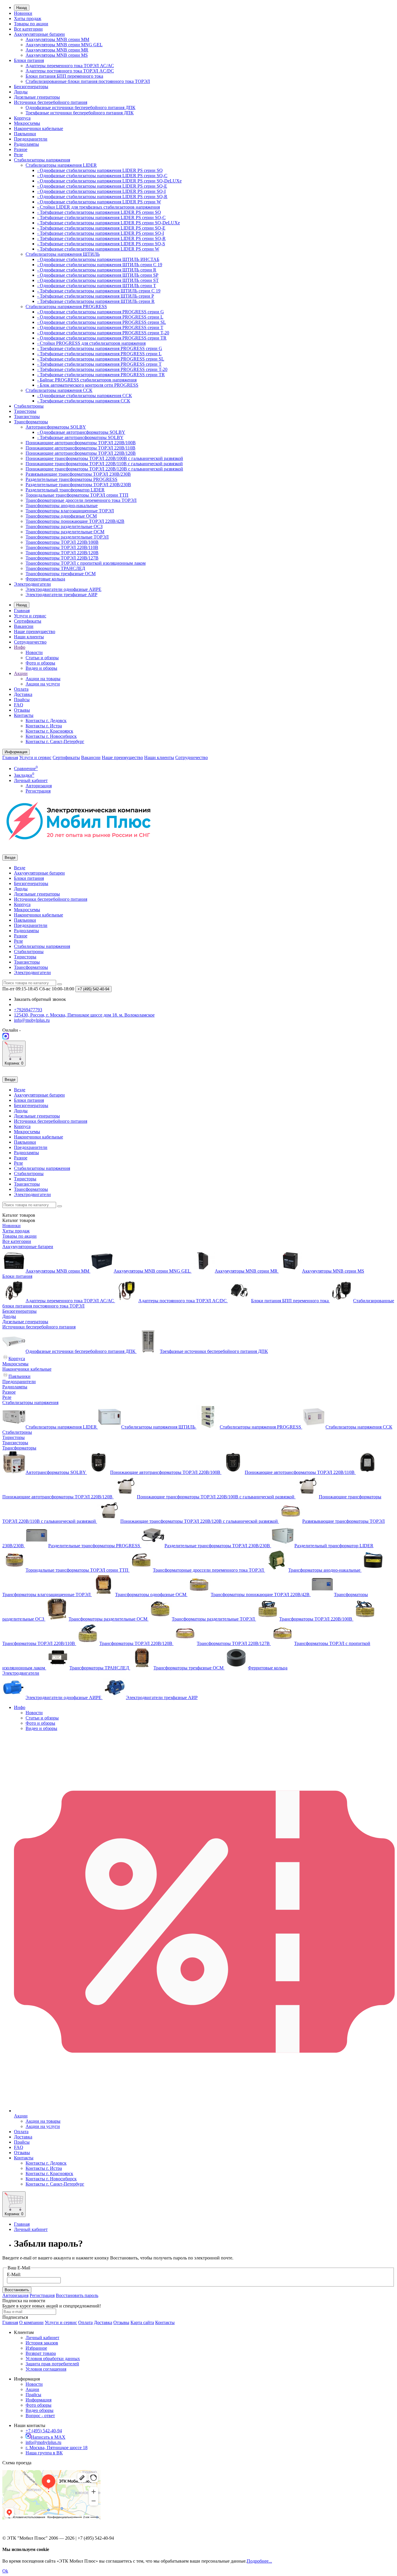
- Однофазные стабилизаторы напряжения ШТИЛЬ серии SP (98, 275)
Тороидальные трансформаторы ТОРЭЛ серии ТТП (77, 495)
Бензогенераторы (31, 87)
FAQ (19, 705)
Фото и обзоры (40, 663)
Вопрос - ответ (40, 2416)
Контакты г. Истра (44, 726)
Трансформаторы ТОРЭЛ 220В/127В (62, 558)
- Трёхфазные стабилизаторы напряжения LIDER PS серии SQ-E (101, 228)
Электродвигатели (32, 584)
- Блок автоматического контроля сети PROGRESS (88, 385)
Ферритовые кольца (45, 579)
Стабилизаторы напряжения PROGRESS (66, 307)
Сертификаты (28, 621)
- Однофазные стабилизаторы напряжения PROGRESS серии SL (102, 322)
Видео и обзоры (41, 668)
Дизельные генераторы (37, 97)
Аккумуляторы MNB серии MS (57, 55)
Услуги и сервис (30, 616)
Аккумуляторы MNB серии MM (57, 39)
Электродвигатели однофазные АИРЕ (64, 589)
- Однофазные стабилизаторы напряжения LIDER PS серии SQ (100, 170)
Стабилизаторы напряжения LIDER (61, 165)
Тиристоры (25, 411)
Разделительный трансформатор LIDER (65, 490)
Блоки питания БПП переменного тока (64, 76)
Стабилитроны (29, 406)
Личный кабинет (31, 2229)
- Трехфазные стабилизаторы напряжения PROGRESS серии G (100, 348)
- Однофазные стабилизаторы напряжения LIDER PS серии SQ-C (102, 176)
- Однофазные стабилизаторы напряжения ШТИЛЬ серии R (97, 270)
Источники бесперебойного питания (51, 102)
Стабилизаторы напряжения (42, 160)
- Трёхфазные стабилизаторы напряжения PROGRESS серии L (99, 354)
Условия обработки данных (53, 2359)
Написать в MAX (48, 2437)
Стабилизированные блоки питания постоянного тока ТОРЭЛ (88, 81)
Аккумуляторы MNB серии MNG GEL (64, 45)
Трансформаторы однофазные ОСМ (61, 516)
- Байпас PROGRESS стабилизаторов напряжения (87, 380)
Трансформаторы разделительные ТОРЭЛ (67, 537)
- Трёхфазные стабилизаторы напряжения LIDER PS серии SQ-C (101, 217)
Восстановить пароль (77, 2295)
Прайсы (22, 700)
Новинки (23, 13)
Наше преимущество (35, 631)
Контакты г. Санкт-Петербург (55, 741)
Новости (34, 652)
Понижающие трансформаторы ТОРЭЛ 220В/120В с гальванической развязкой (104, 469)
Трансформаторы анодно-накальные (62, 506)
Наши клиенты (29, 637)
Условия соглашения (46, 2369)
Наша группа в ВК (44, 2453)
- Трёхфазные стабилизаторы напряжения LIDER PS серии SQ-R (101, 238)
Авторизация (39, 786)
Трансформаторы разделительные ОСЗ (64, 526)
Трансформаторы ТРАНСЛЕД (55, 568)
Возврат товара (41, 2353)
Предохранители (31, 139)
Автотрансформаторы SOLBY (56, 427)
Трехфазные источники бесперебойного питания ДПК (80, 113)
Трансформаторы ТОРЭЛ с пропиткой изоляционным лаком (86, 563)
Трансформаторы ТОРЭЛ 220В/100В (62, 542)
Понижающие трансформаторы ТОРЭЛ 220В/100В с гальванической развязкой (104, 458)
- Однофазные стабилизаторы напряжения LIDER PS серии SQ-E (102, 186)
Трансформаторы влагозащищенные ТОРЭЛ (70, 511)
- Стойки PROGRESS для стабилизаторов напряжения (91, 343)
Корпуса (22, 118)
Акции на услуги (43, 684)
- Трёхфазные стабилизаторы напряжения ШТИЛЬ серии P (96, 296)
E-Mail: (14, 2274)
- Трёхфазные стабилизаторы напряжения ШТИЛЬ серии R (96, 301)
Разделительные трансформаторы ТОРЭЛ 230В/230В (78, 485)
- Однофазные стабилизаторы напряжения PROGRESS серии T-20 (103, 333)
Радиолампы (26, 144)
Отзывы (22, 710)
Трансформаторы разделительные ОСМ (65, 532)
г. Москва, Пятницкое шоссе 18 (57, 2448)
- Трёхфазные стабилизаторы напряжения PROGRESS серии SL (101, 359)
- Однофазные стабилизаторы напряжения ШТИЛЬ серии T (97, 286)
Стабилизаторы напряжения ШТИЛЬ (63, 254)
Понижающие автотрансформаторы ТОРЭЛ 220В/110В (81, 448)
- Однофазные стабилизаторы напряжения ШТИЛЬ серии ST (98, 280)
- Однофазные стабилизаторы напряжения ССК (85, 396)
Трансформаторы (31, 422)
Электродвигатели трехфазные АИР (61, 595)
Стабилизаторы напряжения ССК (59, 390)
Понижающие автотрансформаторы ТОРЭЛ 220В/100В (81, 443)
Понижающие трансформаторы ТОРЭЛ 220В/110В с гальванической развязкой (104, 464)
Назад (22, 8)
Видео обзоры (40, 2410)
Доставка (23, 694)
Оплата (21, 689)
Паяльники (25, 134)
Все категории (28, 29)
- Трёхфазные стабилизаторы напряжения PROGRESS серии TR (101, 375)
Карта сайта (142, 2322)
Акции (21, 673)
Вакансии (24, 626)
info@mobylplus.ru (43, 2442)
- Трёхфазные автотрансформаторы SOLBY (80, 437)
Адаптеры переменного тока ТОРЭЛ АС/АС (70, 66)
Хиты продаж (28, 18)
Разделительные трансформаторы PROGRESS (71, 479)
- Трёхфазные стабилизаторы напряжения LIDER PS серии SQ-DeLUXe (109, 223)
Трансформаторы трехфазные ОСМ (61, 574)
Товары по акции (31, 24)
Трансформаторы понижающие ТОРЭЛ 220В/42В (75, 521)
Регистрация (38, 791)
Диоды (21, 92)
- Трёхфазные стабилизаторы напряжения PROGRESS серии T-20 (102, 369)
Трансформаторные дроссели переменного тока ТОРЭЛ (81, 500)
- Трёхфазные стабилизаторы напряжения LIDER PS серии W (98, 249)
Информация (39, 2400)
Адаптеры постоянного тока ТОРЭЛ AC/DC (70, 71)
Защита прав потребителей (52, 2364)
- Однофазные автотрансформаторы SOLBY (81, 432)
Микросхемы (27, 123)
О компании (31, 2322)
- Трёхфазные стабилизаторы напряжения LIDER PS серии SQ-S (101, 244)
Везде (20, 868)
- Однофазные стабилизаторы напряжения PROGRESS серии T (100, 327)
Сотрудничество (30, 642)
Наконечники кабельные (39, 128)
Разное (21, 149)
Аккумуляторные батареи (39, 34)
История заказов (42, 2343)
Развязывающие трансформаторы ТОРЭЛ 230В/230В (78, 474)
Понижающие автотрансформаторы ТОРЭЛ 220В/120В (81, 453)
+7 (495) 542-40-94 (44, 2431)
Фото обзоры (39, 2405)
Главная (22, 611)
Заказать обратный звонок (40, 999)
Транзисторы (27, 416)
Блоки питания (29, 60)
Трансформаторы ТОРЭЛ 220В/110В (62, 547)
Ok (5, 2571)
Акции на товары (43, 679)
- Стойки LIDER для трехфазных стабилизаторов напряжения (99, 207)
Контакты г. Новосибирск (51, 736)
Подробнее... (259, 2561)
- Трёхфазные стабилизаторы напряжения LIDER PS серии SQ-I (101, 233)
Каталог (19, 1220)
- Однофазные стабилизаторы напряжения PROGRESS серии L (100, 317)
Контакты (24, 715)
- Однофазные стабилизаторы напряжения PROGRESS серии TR (102, 338)
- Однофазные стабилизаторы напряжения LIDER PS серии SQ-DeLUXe (109, 181)
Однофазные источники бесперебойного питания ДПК (81, 108)
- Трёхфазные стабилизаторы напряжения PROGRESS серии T (99, 364)
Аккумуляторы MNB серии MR (57, 50)
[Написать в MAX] (6, 1038)
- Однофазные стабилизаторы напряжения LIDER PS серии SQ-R (102, 197)
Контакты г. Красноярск (49, 731)
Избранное (36, 2348)
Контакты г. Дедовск (46, 721)
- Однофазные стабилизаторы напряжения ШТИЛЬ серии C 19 (100, 265)
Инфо (20, 647)
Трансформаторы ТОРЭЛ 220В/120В (62, 553)
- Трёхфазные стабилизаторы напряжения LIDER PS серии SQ (99, 212)
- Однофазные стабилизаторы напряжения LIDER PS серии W (99, 202)
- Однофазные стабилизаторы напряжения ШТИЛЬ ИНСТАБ (98, 259)
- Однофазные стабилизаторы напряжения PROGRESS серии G (101, 312)
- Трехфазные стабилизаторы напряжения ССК (84, 401)
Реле (18, 155)
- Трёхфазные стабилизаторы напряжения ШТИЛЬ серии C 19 (99, 291)
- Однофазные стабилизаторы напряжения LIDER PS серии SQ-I (101, 191)
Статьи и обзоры (42, 658)
